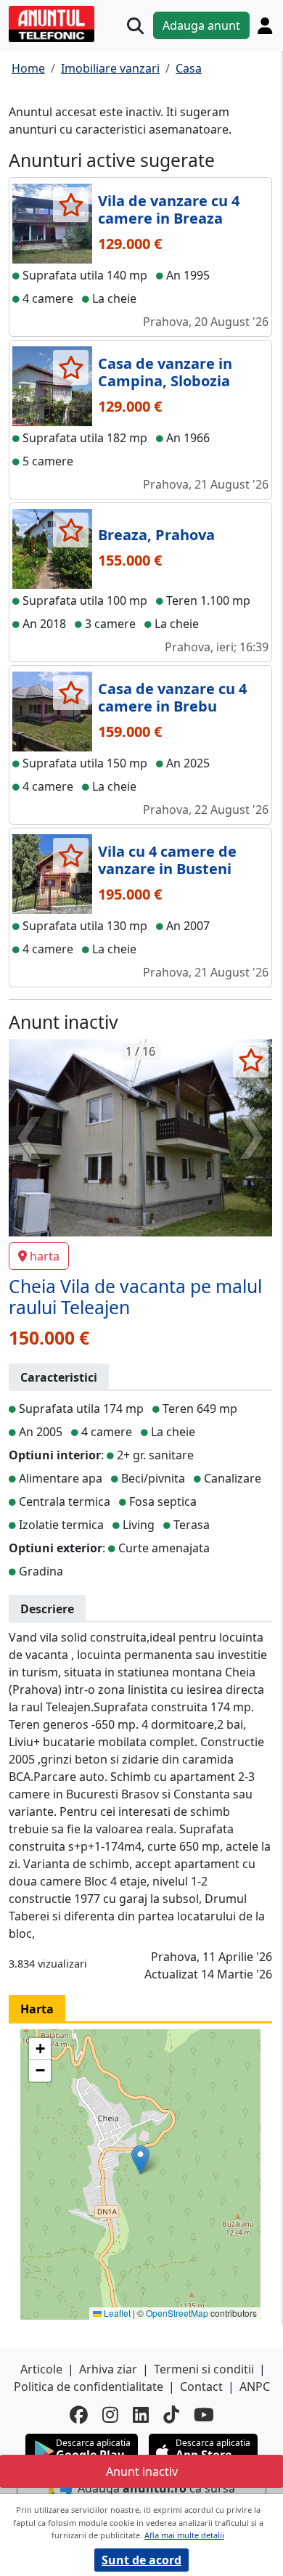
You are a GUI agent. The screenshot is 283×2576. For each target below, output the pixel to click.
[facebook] (79, 2414)
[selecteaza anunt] (71, 205)
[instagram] (110, 2414)
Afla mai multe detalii (184, 2535)
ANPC (255, 2387)
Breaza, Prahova (156, 535)
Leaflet (116, 2313)
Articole (41, 2369)
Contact (201, 2387)
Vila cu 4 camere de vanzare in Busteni (167, 860)
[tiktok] (171, 2414)
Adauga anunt (201, 25)
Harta (37, 2009)
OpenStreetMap (177, 2313)
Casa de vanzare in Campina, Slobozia (165, 372)
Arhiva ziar (108, 2369)
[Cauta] (135, 26)
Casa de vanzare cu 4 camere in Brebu (172, 697)
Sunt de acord (141, 2560)
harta (45, 1256)
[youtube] (204, 2414)
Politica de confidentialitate (89, 2387)
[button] (140, 2160)
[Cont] (265, 25)
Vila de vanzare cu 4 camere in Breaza (169, 209)
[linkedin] (141, 2414)
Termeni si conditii (204, 2369)
